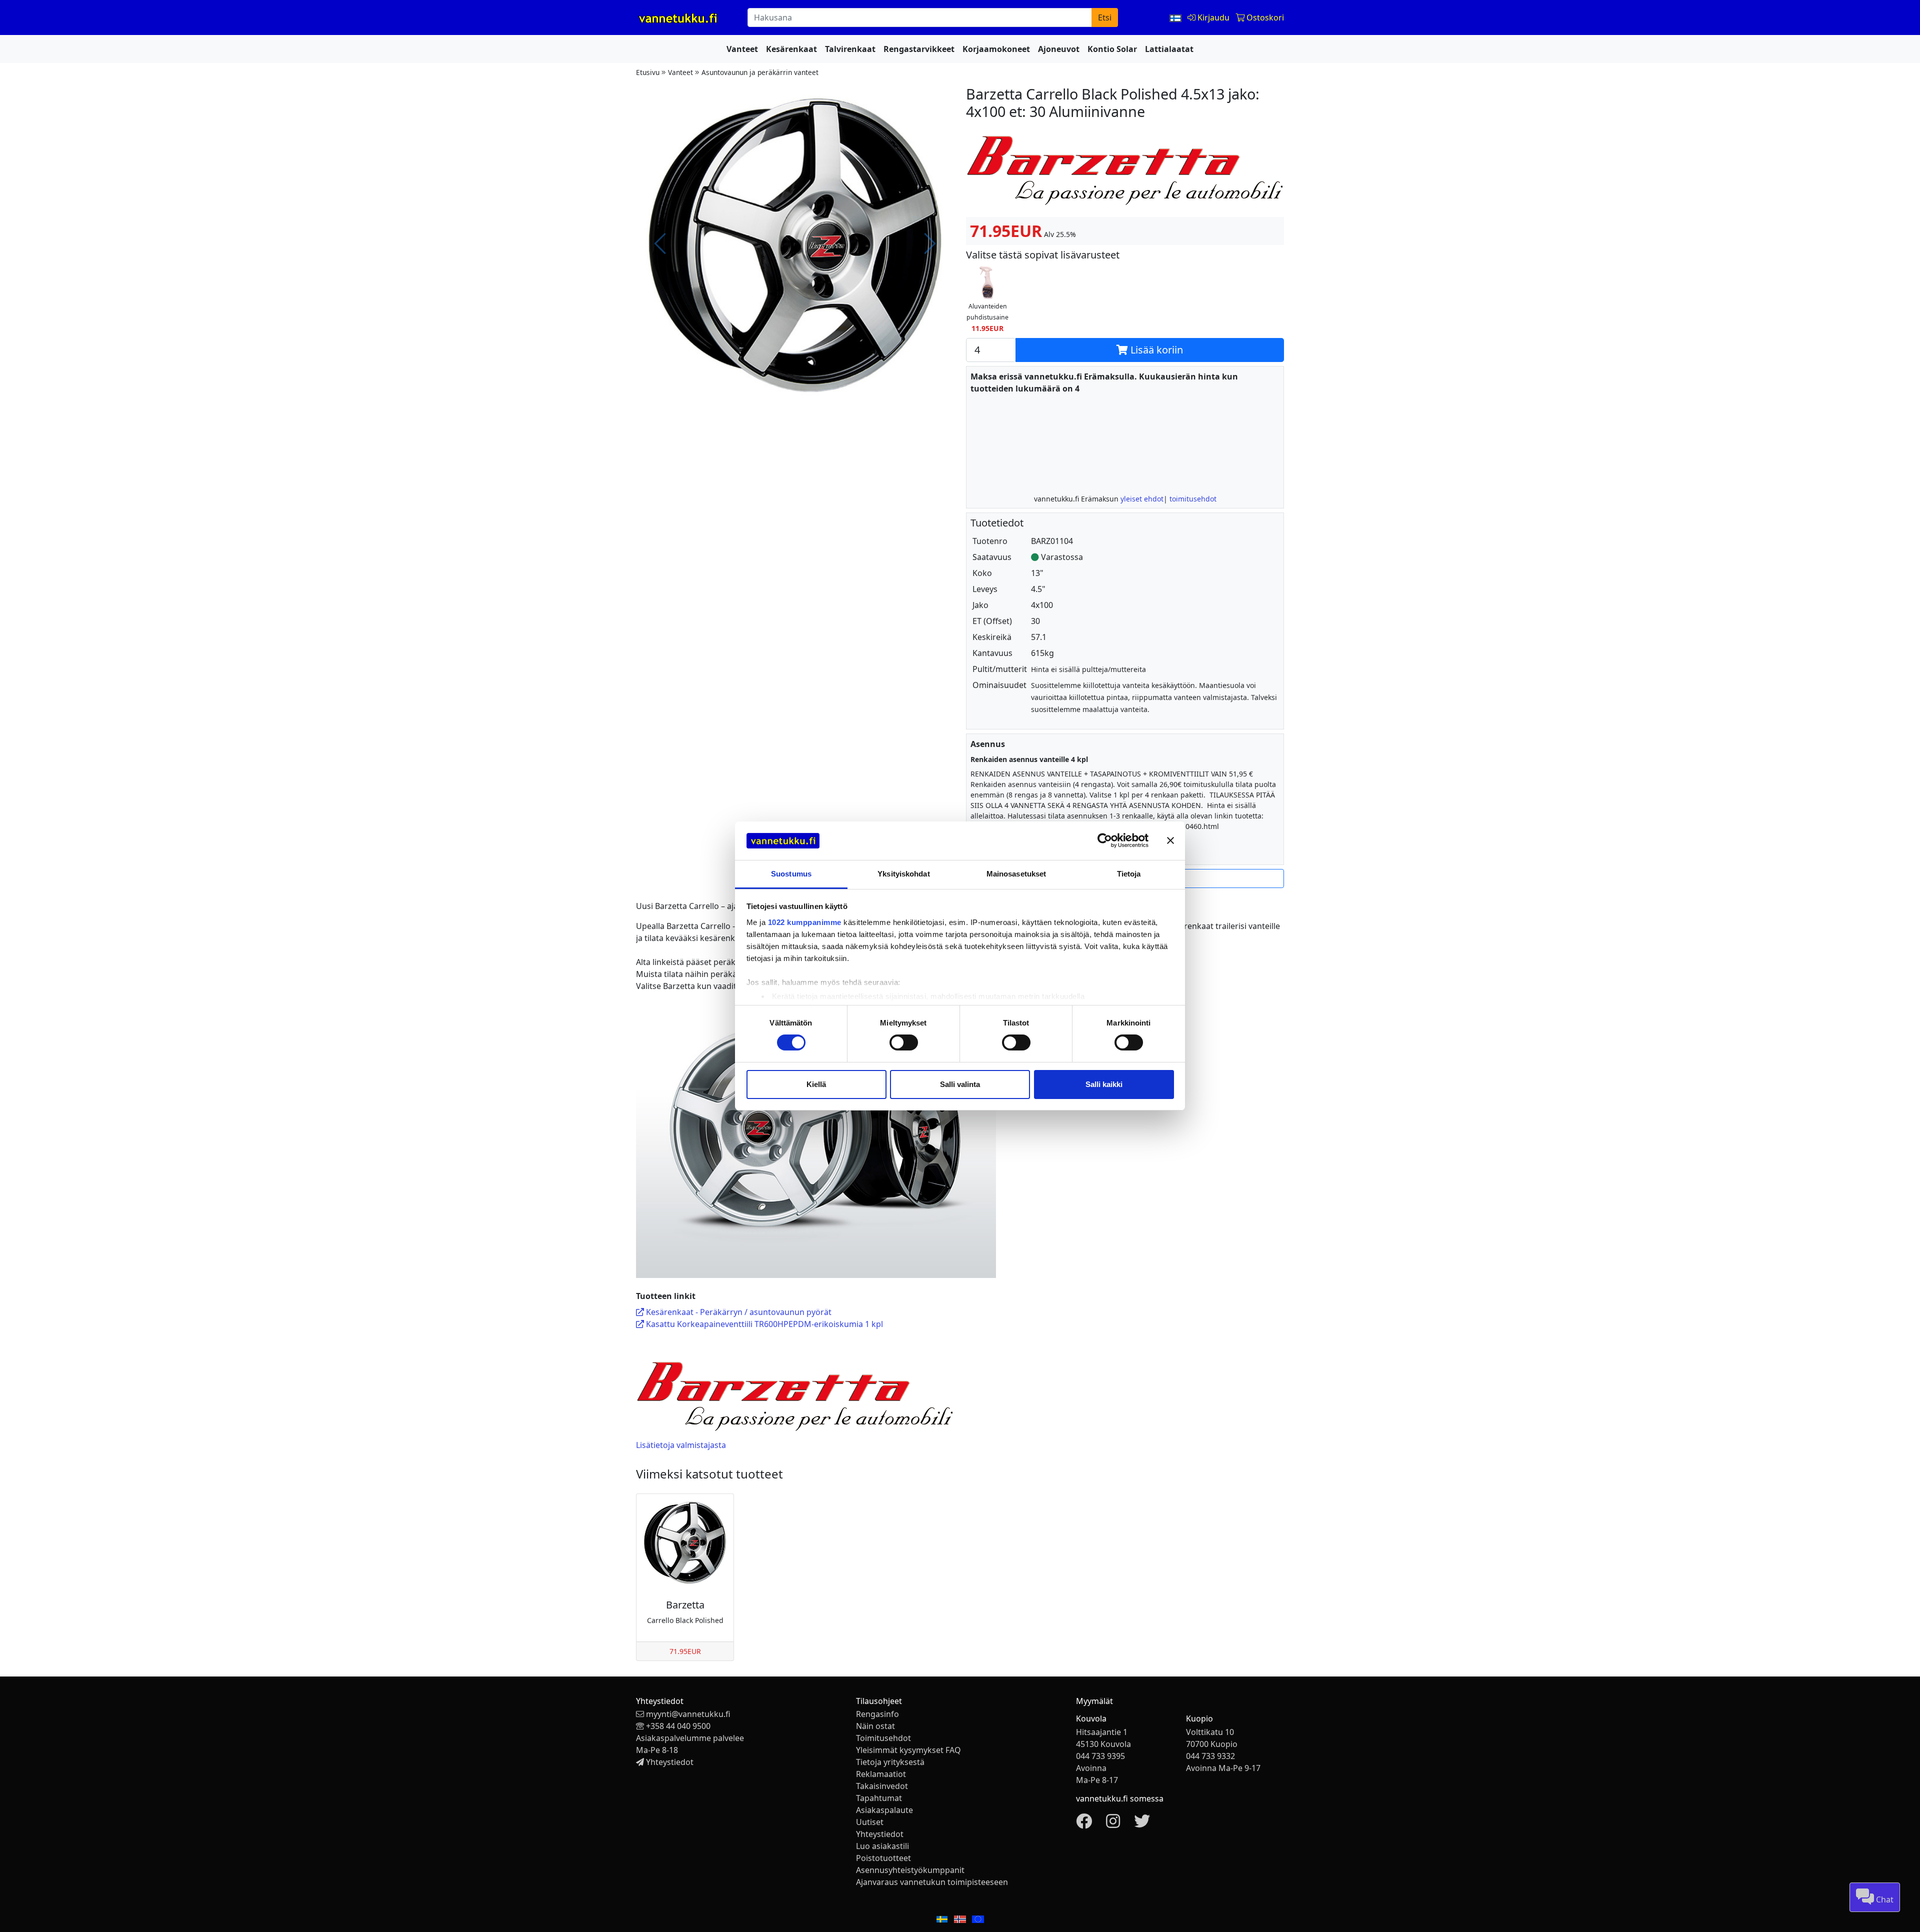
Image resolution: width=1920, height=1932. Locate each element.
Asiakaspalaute (884, 1810)
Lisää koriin (1155, 350)
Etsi (1105, 17)
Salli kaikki (1104, 1084)
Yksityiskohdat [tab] (903, 874)
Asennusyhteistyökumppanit (910, 1870)
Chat (1884, 1899)
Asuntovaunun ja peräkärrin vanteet (760, 72)
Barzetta (685, 1605)
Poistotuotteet (883, 1858)
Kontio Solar (1112, 49)
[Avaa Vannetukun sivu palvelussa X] (1142, 1824)
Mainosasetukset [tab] (1016, 874)
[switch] (904, 1042)
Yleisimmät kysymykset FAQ (908, 1750)
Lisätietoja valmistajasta (681, 1445)
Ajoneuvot (1059, 49)
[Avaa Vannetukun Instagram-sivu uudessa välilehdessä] (1113, 1824)
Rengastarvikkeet (919, 49)
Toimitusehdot (883, 1738)
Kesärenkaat (791, 49)
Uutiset (870, 1822)
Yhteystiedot (670, 1762)
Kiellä (816, 1084)
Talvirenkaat (850, 49)
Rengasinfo (877, 1714)
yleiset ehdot (1142, 499)
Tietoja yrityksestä (890, 1762)
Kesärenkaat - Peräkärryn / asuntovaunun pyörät (738, 1312)
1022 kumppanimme (805, 922)
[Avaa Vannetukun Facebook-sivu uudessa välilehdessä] (1084, 1824)
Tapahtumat (879, 1798)
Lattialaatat (1169, 49)
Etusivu (648, 72)
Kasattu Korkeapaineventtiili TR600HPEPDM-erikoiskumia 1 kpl (763, 1324)
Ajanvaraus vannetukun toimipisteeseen (932, 1882)
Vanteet (742, 49)
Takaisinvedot (882, 1786)
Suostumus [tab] (791, 874)
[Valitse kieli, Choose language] (1176, 17)
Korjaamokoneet (996, 49)
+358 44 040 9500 (678, 1726)
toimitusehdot (1193, 499)
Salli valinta (960, 1084)
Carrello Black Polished (685, 1620)
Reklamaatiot (881, 1774)
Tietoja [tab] (1129, 874)
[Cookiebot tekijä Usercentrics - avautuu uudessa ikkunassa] (1105, 840)
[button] (987, 299)
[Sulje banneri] (1170, 840)
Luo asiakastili (882, 1846)
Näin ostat (875, 1726)
